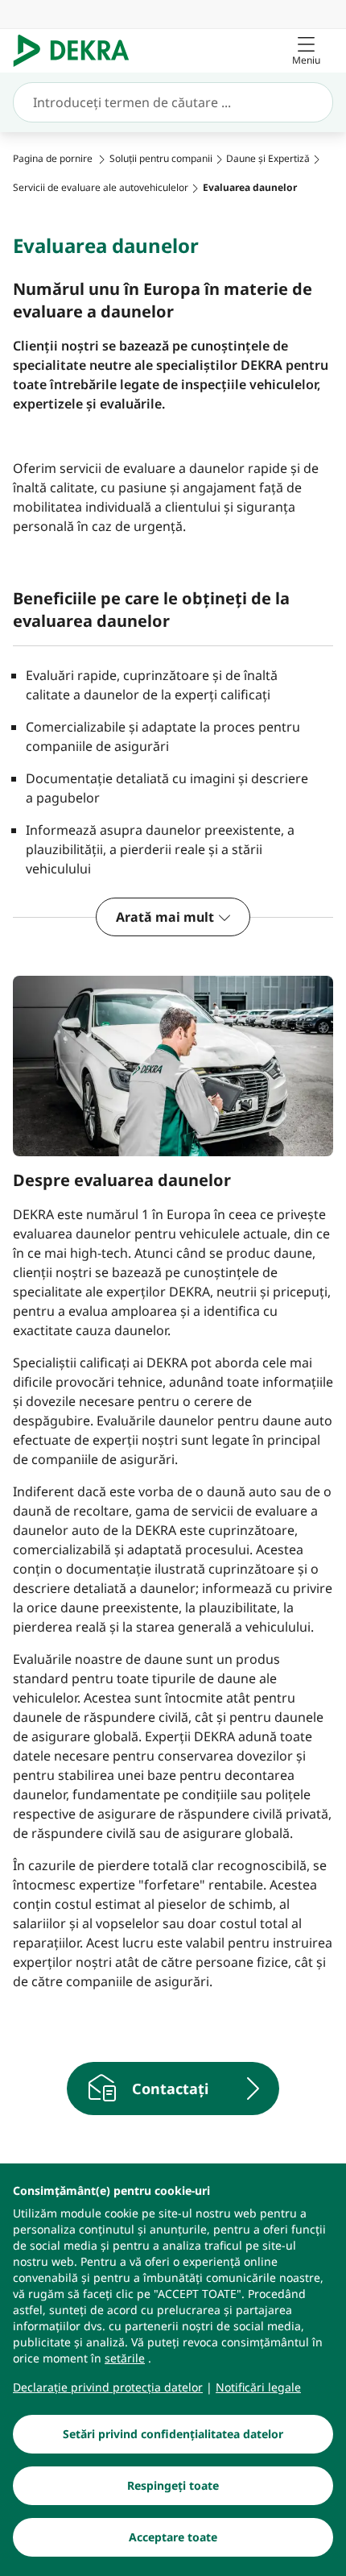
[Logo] (78, 51)
